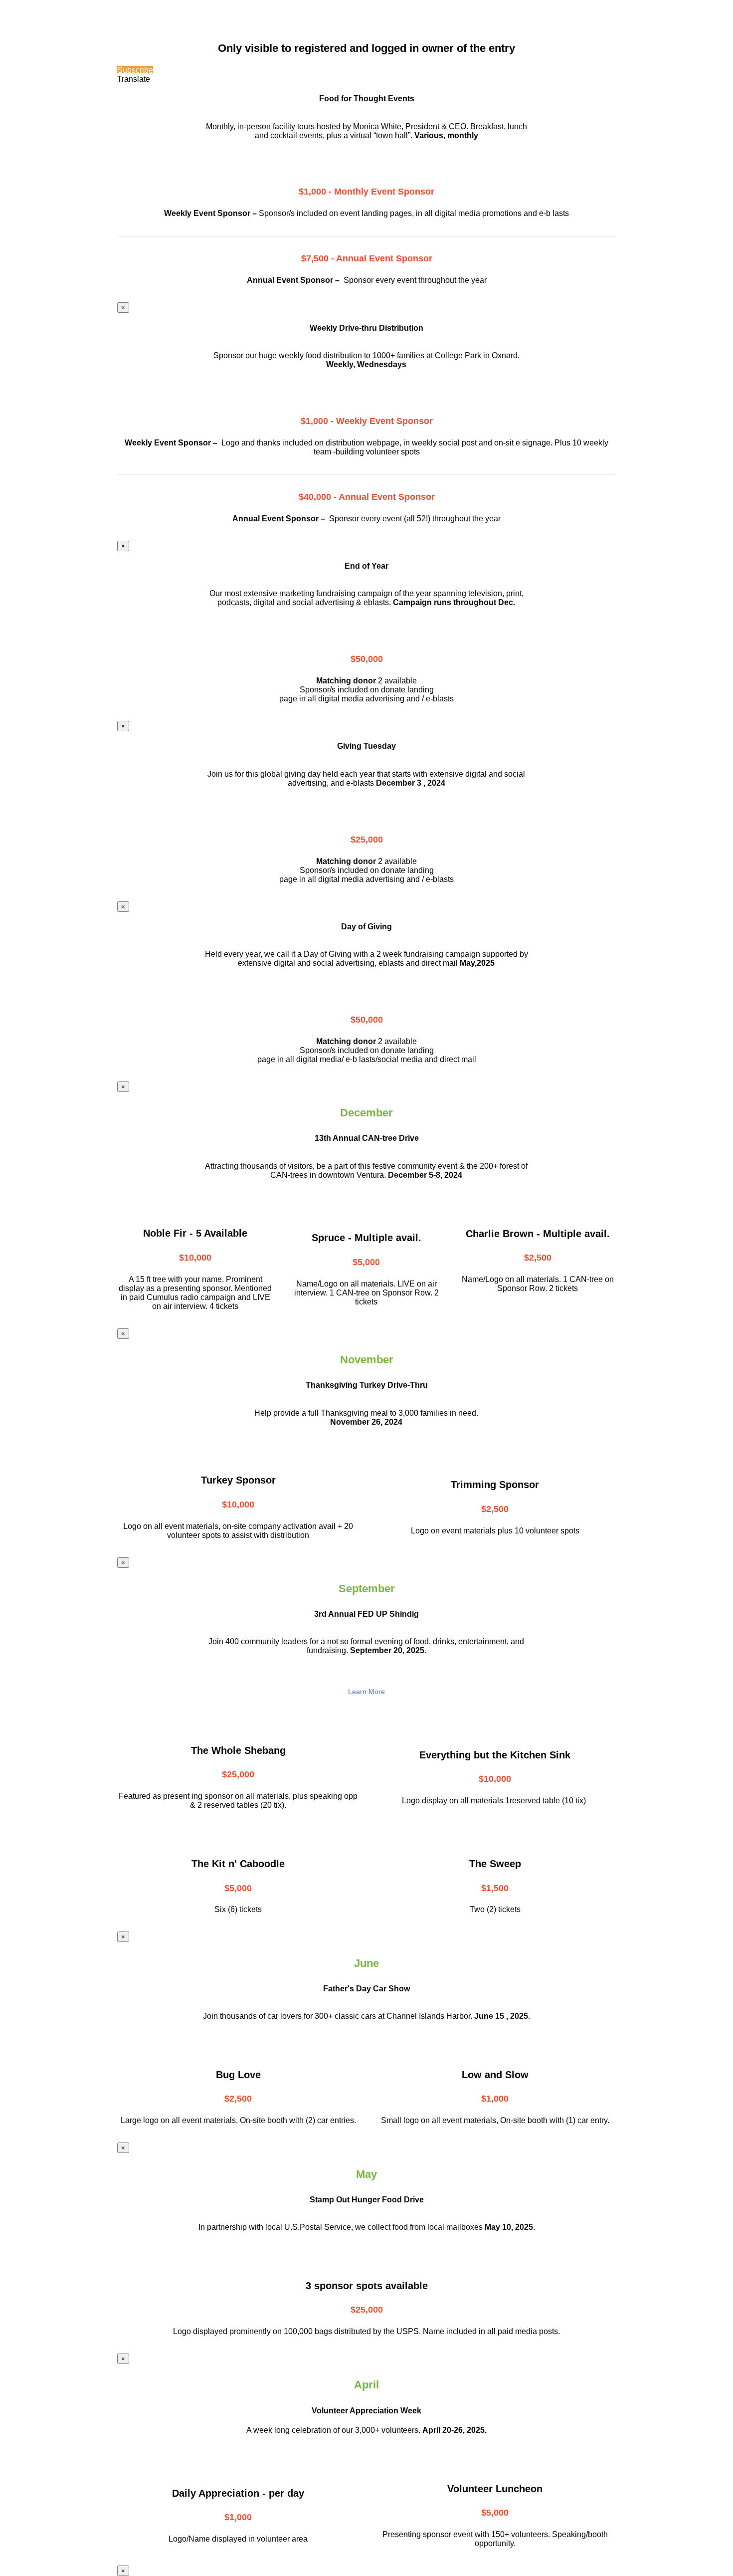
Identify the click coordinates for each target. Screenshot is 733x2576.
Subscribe (135, 70)
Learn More (366, 1692)
